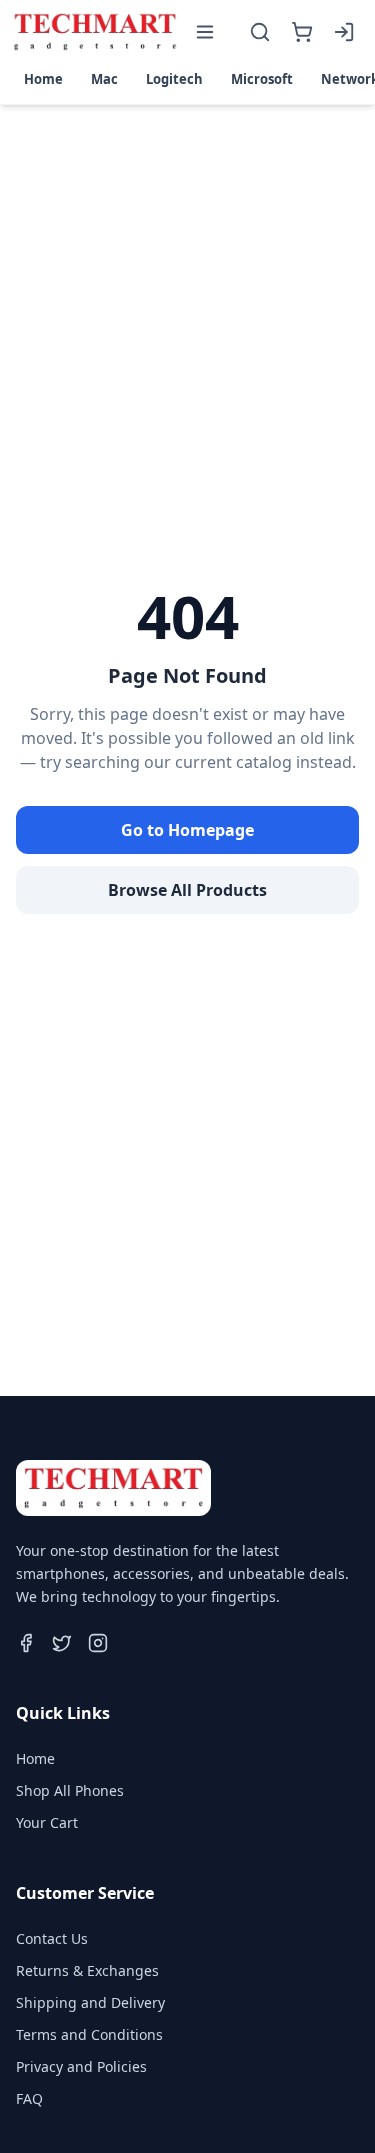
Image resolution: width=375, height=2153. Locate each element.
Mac (104, 79)
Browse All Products (187, 890)
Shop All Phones (70, 1790)
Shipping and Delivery (90, 2002)
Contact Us (52, 1938)
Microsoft (262, 79)
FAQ (29, 2098)
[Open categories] (205, 32)
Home (43, 79)
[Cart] (302, 32)
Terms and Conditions (89, 2034)
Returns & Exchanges (87, 1970)
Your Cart (47, 1822)
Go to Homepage (187, 830)
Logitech (174, 79)
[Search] (260, 32)
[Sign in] (344, 32)
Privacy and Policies (81, 2066)
